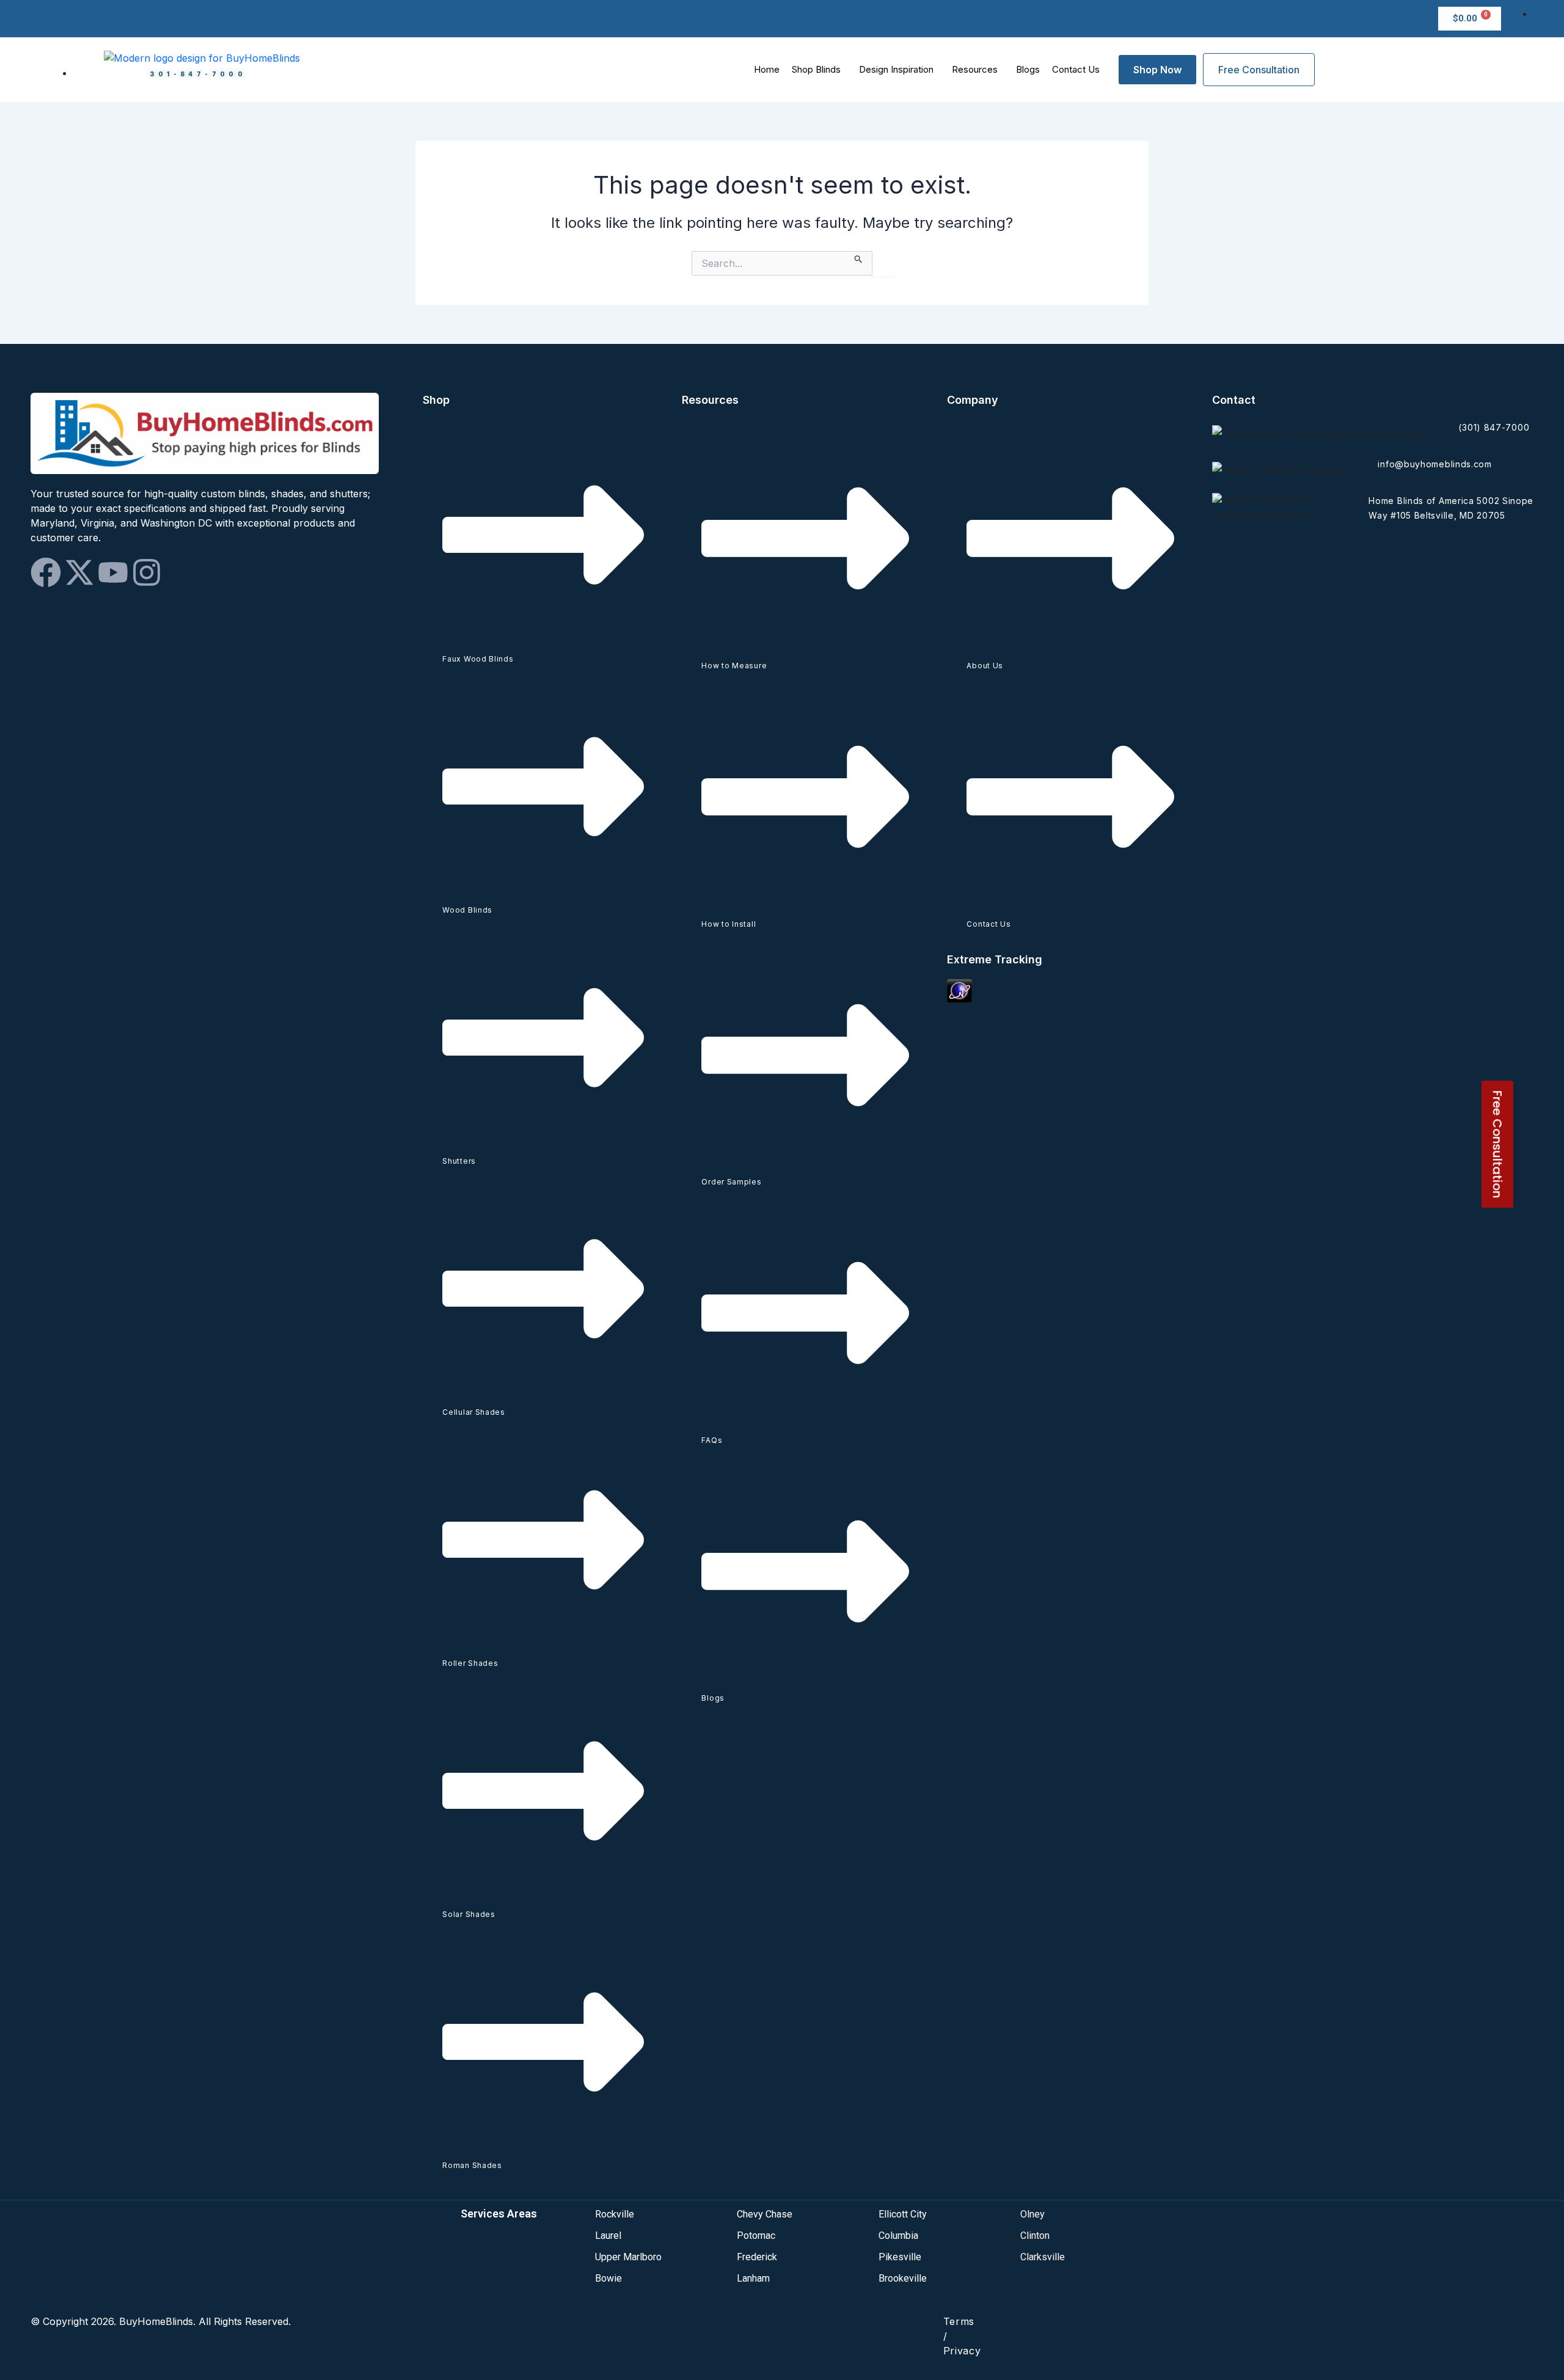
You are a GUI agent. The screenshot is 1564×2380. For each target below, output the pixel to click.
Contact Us (1076, 69)
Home (767, 69)
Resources (975, 69)
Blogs (1028, 69)
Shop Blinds (816, 69)
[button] (819, 69)
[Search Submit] (859, 257)
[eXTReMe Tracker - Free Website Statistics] (959, 990)
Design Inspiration (896, 69)
